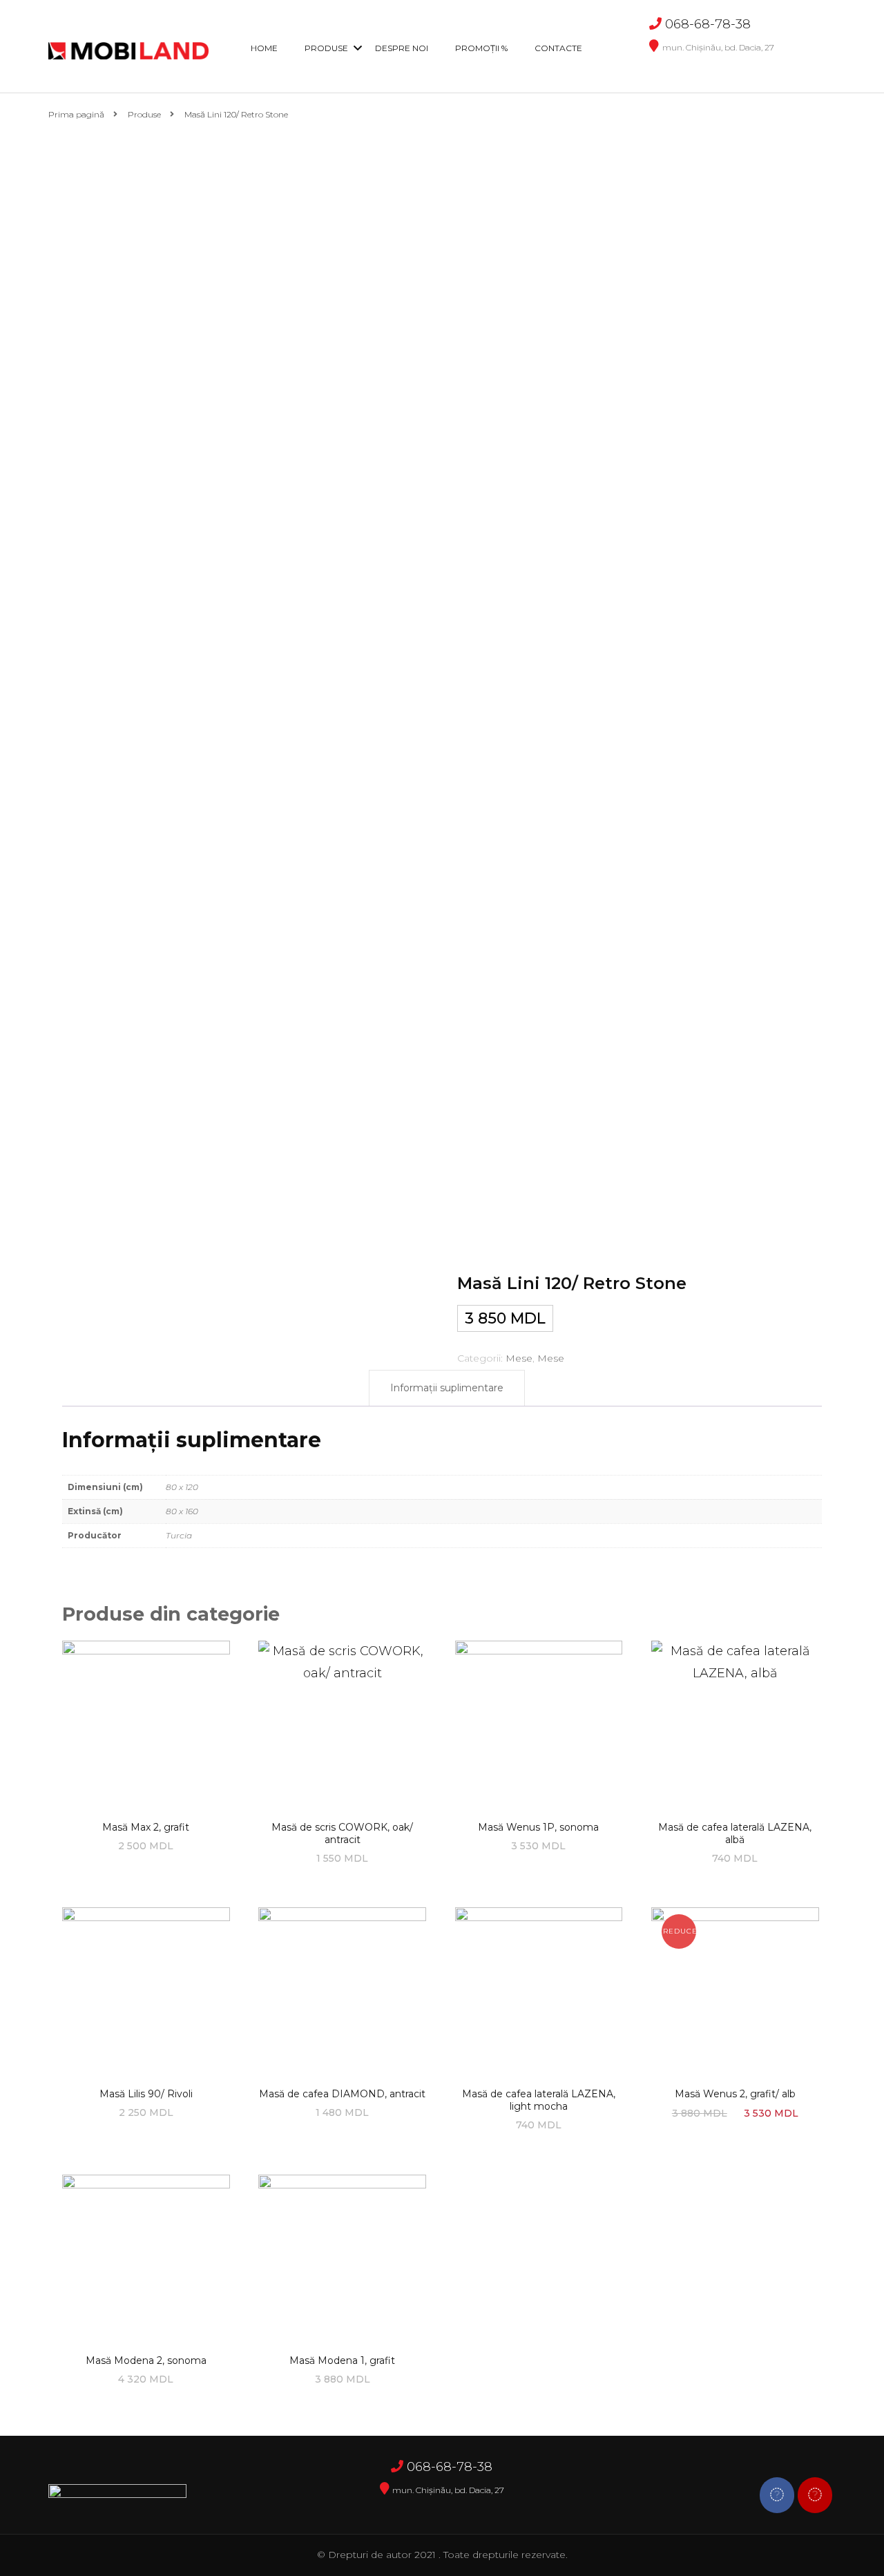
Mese (519, 1358)
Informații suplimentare (447, 1388)
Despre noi (402, 48)
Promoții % (481, 48)
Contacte (558, 48)
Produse (326, 48)
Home (264, 48)
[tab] (447, 1389)
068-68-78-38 (708, 24)
